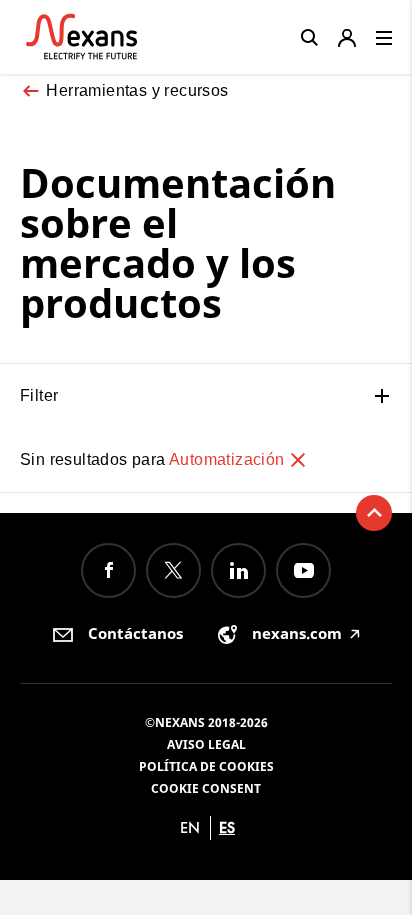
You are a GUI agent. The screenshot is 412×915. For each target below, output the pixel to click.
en (190, 827)
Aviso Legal (206, 744)
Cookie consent (206, 788)
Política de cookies (206, 766)
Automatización (229, 459)
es (227, 827)
